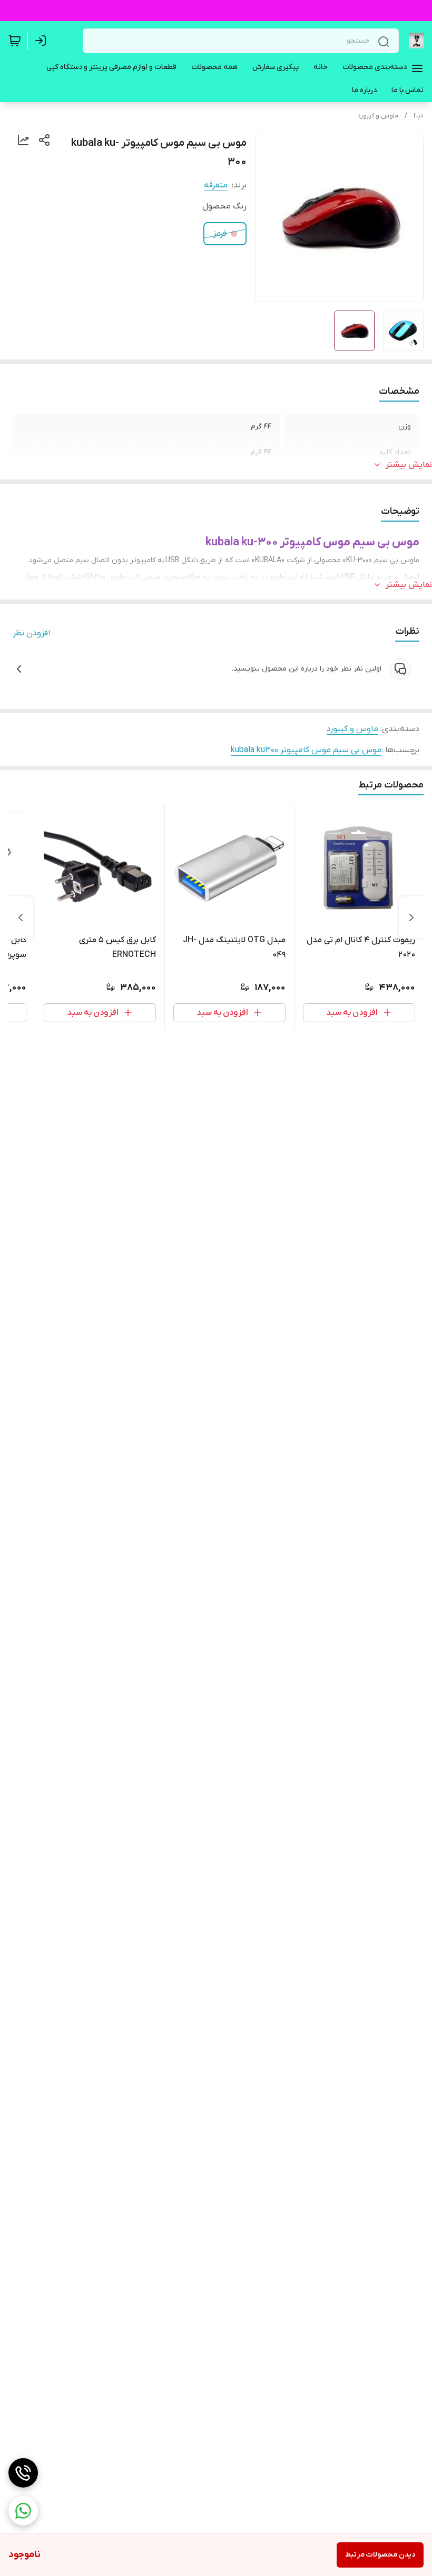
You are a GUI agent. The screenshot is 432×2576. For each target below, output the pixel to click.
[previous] (411, 917)
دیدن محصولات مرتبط (380, 2555)
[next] (21, 917)
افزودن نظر (31, 633)
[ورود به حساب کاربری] (43, 41)
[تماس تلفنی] (23, 2473)
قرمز (220, 234)
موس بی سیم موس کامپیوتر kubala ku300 (306, 750)
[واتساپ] (23, 2511)
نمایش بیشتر (409, 465)
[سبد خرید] (15, 41)
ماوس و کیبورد (378, 116)
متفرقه (216, 185)
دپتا (419, 116)
